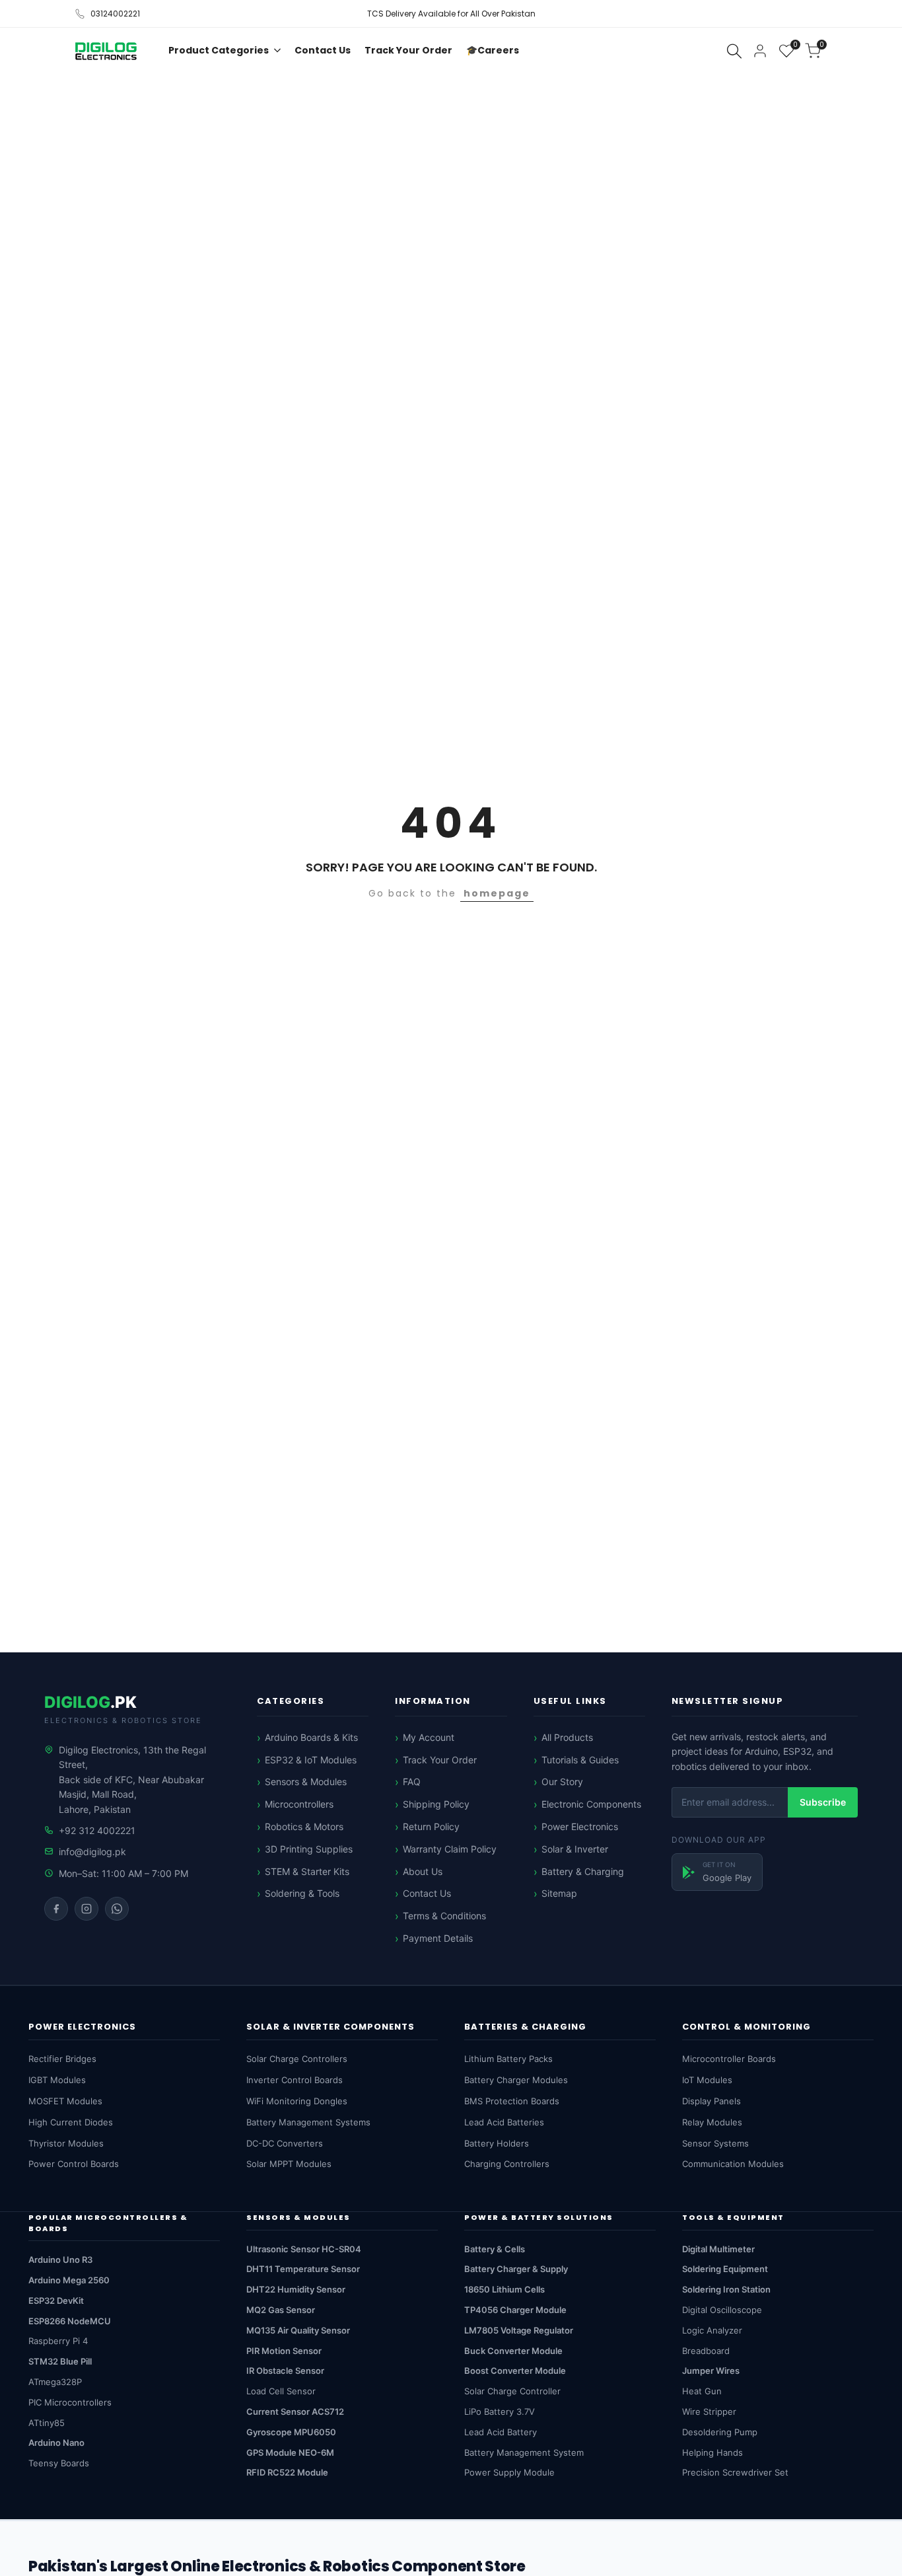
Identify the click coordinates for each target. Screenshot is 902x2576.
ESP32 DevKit (56, 2300)
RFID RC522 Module (287, 2472)
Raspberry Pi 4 (58, 2341)
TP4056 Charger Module (515, 2310)
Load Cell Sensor (281, 2391)
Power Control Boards (74, 2164)
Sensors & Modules (306, 1782)
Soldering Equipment (725, 2269)
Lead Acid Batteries (504, 2122)
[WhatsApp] (117, 1909)
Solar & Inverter (575, 1849)
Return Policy (431, 1826)
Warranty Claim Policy (450, 1849)
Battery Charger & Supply (516, 2269)
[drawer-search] (734, 51)
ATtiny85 (47, 2423)
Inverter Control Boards (295, 2080)
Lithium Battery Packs (508, 2059)
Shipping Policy (436, 1804)
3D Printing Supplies (309, 1849)
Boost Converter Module (515, 2371)
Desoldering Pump (720, 2432)
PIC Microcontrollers (70, 2402)
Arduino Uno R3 (60, 2260)
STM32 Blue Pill (60, 2361)
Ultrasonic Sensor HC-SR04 (304, 2249)
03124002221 (115, 14)
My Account (429, 1737)
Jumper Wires (711, 2371)
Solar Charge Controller (512, 2391)
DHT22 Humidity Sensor (296, 2289)
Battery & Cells (495, 2249)
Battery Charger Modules (516, 2080)
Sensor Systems (715, 2143)
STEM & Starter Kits (307, 1871)
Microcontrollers (299, 1804)
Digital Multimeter (718, 2249)
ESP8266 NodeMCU (70, 2321)
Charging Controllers (507, 2164)
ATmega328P (55, 2382)
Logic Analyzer (712, 2330)
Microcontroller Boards (729, 2059)
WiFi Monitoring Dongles (297, 2101)
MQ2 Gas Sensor (281, 2310)
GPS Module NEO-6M (290, 2452)
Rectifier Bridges (62, 2059)
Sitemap (559, 1893)
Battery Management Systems (308, 2122)
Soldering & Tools (302, 1893)
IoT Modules (707, 2080)
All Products (567, 1737)
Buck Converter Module (513, 2351)
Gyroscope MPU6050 (291, 2432)
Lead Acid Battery (501, 2432)
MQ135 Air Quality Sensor (298, 2330)
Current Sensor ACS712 (295, 2411)
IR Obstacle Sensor (285, 2371)
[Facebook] (56, 1909)
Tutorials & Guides (580, 1760)
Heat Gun (702, 2391)
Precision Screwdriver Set (735, 2472)
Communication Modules (733, 2164)
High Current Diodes (71, 2122)
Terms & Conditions (444, 1916)
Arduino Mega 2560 (69, 2280)
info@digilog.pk (92, 1852)
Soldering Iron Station (726, 2289)
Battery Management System (524, 2452)
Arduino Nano (56, 2443)
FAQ (412, 1782)
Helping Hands (712, 2452)
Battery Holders (497, 2143)
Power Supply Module (509, 2472)
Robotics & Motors (304, 1826)
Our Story (562, 1782)
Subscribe (823, 1802)
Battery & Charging (583, 1871)
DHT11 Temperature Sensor (303, 2269)
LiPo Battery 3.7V (500, 2411)
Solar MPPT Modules (289, 2164)
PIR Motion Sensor (284, 2351)
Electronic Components (591, 1804)
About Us (423, 1871)
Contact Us (427, 1893)
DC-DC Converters (285, 2143)
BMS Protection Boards (512, 2101)
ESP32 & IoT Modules (311, 1760)
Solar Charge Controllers (297, 2059)
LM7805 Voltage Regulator (519, 2330)
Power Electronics (580, 1826)
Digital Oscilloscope (722, 2310)
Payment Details (438, 1938)
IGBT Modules (57, 2080)
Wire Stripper (709, 2411)
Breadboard (706, 2351)
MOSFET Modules (65, 2101)
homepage (497, 893)
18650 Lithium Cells (504, 2289)
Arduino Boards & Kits (311, 1737)
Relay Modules (712, 2122)
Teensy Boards (59, 2463)
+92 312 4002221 (97, 1830)
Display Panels (711, 2101)
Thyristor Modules (66, 2143)
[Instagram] (87, 1909)
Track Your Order (440, 1760)
